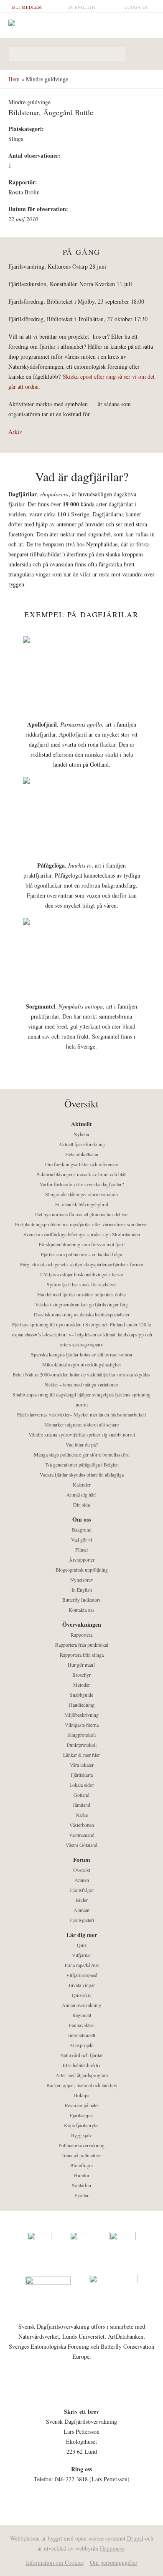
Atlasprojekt (81, 2045)
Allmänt (81, 1910)
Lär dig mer (82, 1935)
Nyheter (81, 1134)
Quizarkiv (82, 1995)
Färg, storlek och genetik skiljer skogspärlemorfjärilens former (82, 1264)
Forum (82, 1860)
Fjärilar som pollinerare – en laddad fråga (81, 1254)
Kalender (82, 1484)
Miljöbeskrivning (81, 1715)
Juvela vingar (82, 1985)
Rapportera (81, 1635)
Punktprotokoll (82, 1745)
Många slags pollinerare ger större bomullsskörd (82, 1454)
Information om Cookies (55, 2562)
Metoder (81, 1685)
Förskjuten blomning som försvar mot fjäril (82, 1244)
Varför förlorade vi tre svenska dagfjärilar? (82, 1184)
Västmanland (82, 1835)
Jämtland (81, 1805)
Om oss (81, 1519)
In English (82, 7)
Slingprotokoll (81, 1735)
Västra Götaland (81, 1845)
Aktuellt (81, 1124)
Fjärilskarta (82, 1775)
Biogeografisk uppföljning (82, 1570)
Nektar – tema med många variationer (81, 1384)
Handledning (82, 1705)
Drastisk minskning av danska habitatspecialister (82, 1314)
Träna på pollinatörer (82, 2155)
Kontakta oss (81, 1610)
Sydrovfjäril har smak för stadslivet (82, 1284)
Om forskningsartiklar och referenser (82, 1164)
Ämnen (82, 1880)
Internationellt (82, 2035)
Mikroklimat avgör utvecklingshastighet (81, 1364)
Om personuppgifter (114, 2562)
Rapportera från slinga (82, 1655)
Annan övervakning (81, 2005)
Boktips (82, 2095)
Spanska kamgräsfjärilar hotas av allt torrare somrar (82, 1354)
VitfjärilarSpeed (82, 1975)
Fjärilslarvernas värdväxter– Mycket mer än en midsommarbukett (81, 1414)
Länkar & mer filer (81, 1755)
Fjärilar (81, 2195)
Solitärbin (81, 2185)
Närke (82, 1815)
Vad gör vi (81, 1540)
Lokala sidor (82, 1785)
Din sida (81, 1504)
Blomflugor (82, 2165)
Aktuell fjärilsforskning (82, 1144)
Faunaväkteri (82, 2025)
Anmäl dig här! (81, 1494)
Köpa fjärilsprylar (81, 2125)
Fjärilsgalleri (82, 1920)
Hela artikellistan (82, 1154)
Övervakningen (82, 1624)
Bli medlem (27, 7)
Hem (14, 79)
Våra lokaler (82, 1765)
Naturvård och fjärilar (81, 2055)
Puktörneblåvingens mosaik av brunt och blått (81, 1174)
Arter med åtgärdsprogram (82, 2075)
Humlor (82, 2175)
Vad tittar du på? (82, 1444)
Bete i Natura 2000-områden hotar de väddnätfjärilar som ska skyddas (81, 1374)
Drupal (135, 2538)
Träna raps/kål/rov (82, 1965)
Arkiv (15, 431)
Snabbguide (81, 1695)
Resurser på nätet (82, 2105)
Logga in (136, 7)
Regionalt (82, 2015)
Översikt (82, 1870)
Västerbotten (82, 1825)
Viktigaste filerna (82, 1725)
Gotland (81, 1795)
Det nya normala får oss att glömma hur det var (81, 1214)
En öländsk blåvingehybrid (82, 1204)
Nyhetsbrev (82, 1580)
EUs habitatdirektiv (82, 2065)
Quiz (82, 1945)
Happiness (112, 2548)
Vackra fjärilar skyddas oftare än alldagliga (82, 1474)
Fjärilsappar (81, 2115)
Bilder (82, 1900)
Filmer (82, 1550)
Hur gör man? (81, 1665)
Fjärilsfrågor (82, 1890)
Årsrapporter (82, 1560)
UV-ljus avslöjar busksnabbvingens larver (82, 1274)
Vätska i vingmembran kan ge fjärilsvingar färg (81, 1304)
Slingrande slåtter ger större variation (81, 1194)
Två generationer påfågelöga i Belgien (82, 1464)
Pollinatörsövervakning (81, 2145)
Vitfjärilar (81, 1955)
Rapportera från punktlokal (82, 1645)
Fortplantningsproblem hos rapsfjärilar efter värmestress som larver (81, 1224)
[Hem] (81, 23)
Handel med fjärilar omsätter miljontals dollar (82, 1294)
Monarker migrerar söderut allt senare (81, 1424)
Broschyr (81, 1675)
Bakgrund (82, 1529)
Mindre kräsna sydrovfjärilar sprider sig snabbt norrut (82, 1434)
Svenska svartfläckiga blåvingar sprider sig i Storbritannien (82, 1234)
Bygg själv (81, 2135)
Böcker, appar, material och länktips (82, 2085)
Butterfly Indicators (81, 1600)
